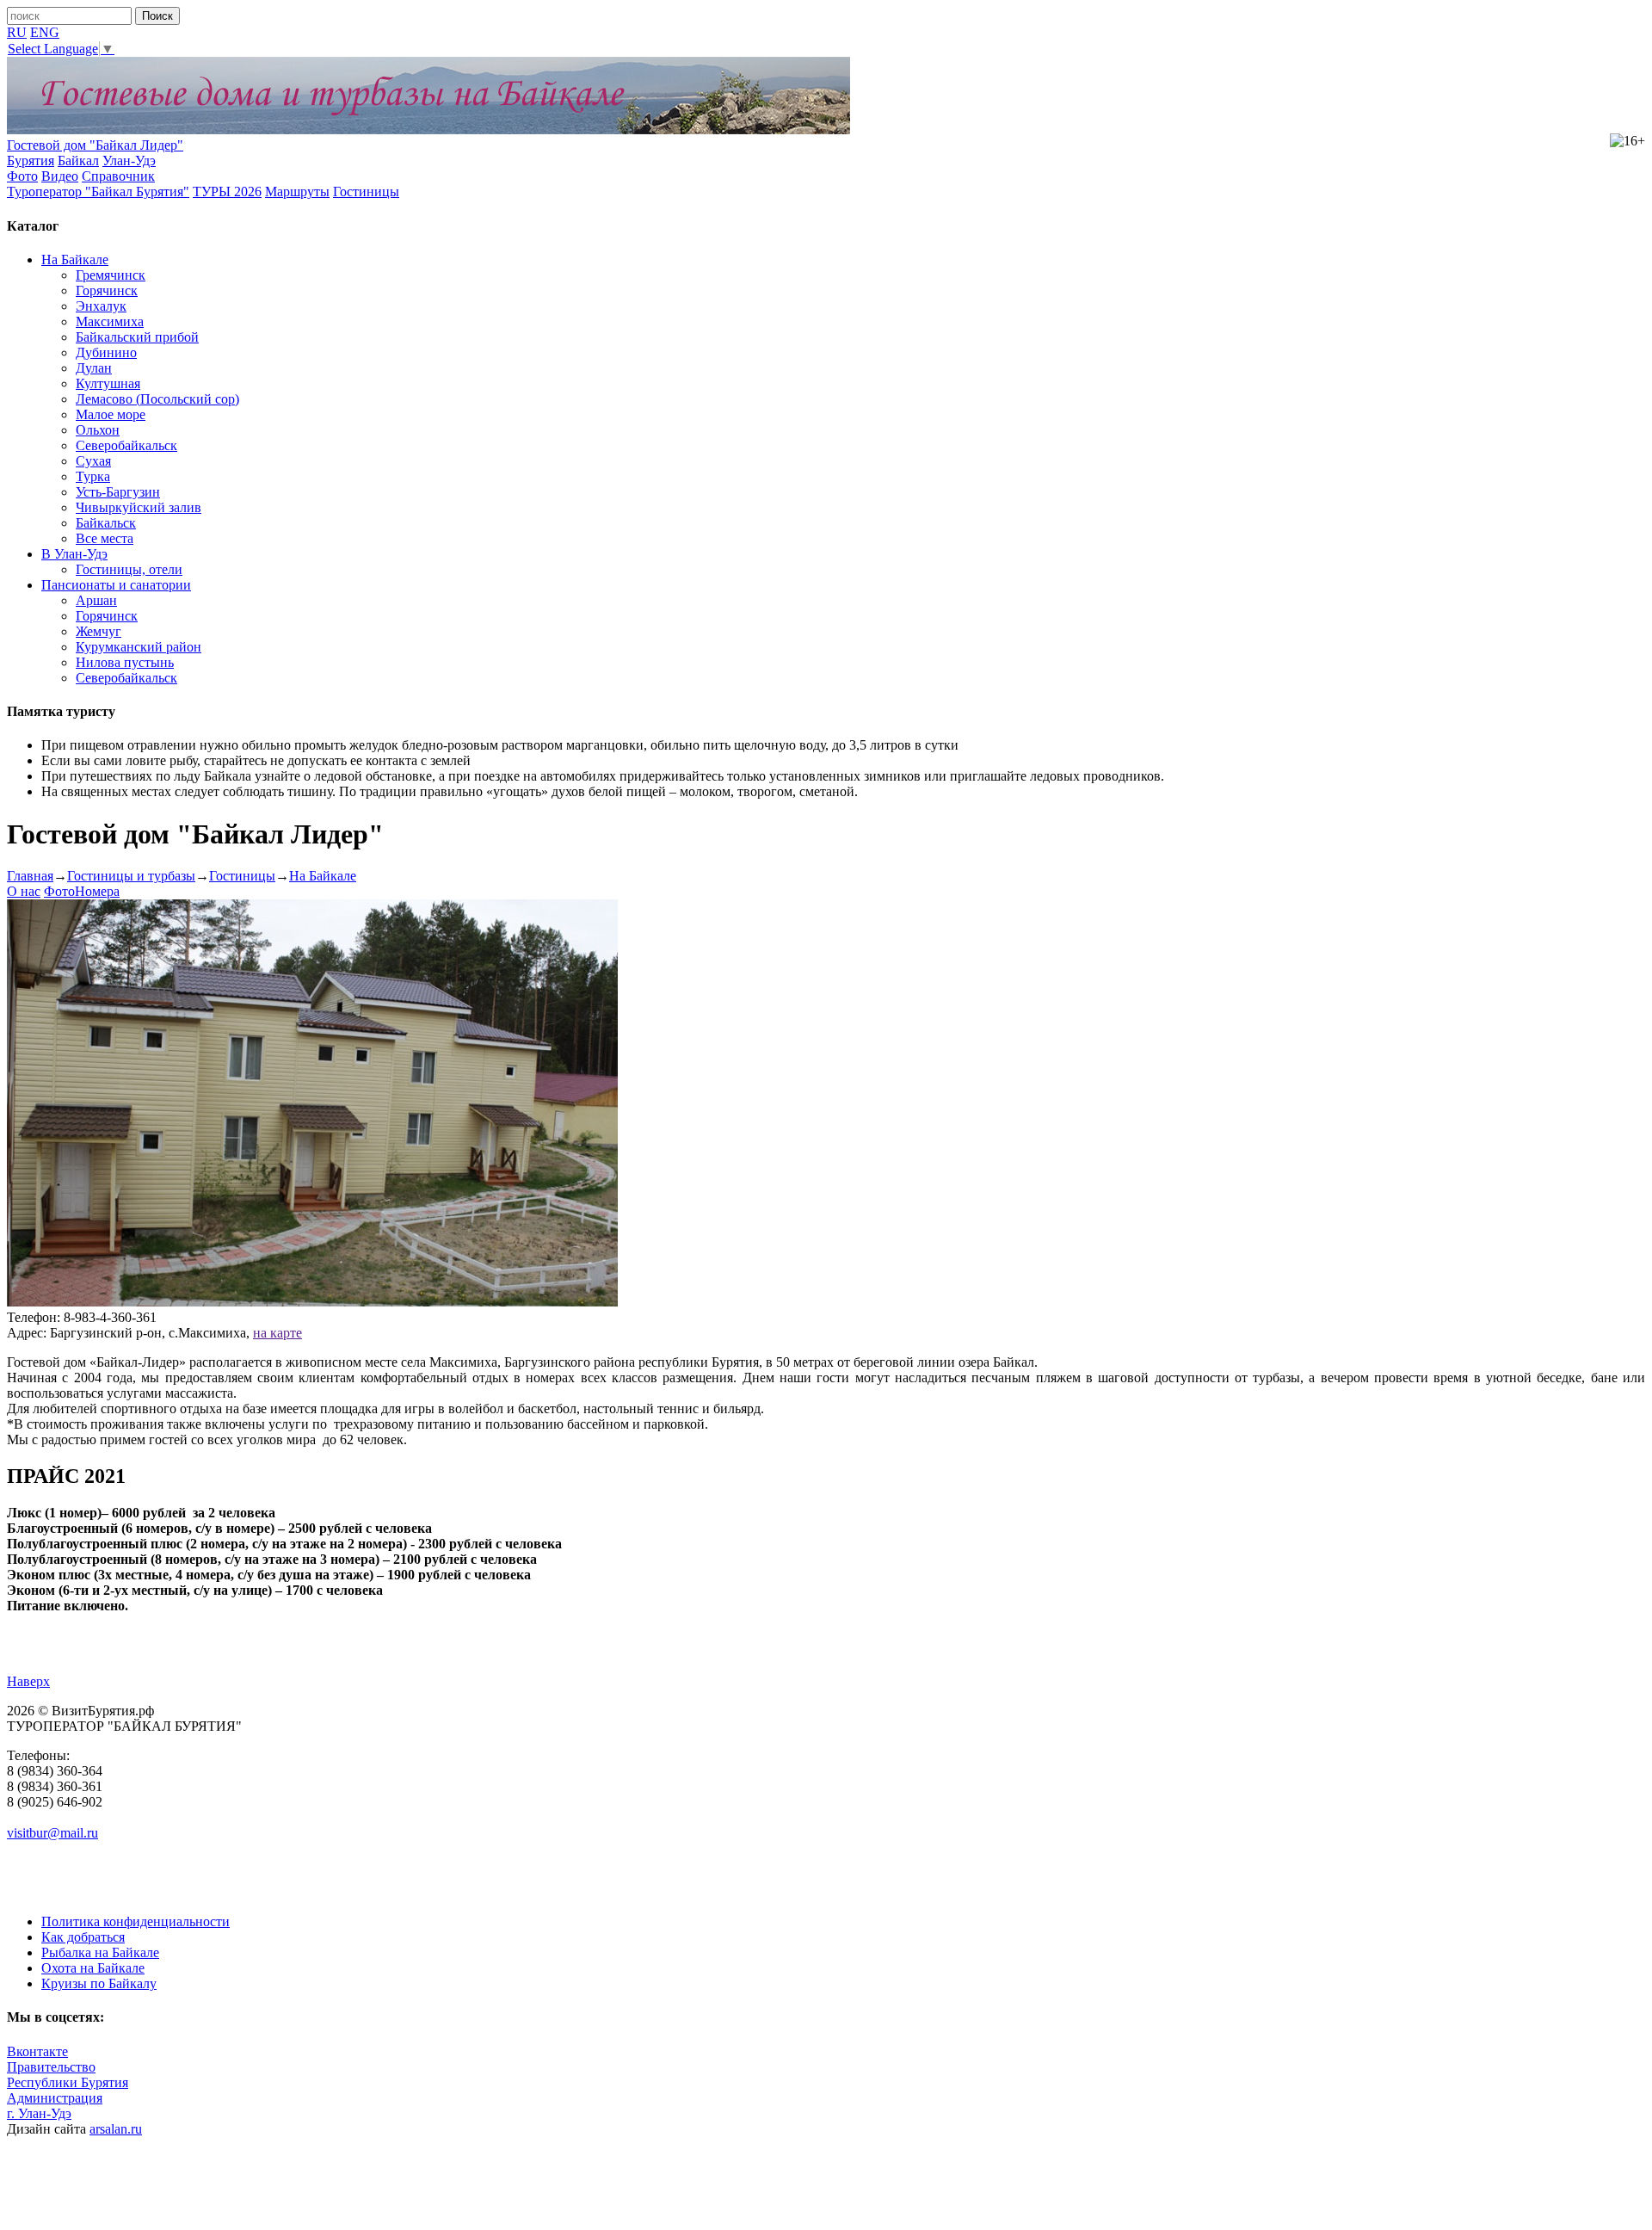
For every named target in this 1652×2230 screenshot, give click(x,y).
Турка (93, 476)
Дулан (94, 368)
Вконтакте (37, 2051)
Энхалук (101, 306)
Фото (22, 176)
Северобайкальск (126, 445)
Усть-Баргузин (118, 492)
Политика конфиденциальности (136, 1921)
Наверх (28, 1681)
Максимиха (110, 321)
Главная (30, 876)
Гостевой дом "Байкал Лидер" (95, 145)
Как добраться (83, 1937)
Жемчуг (99, 631)
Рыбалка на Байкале (100, 1952)
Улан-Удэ (129, 161)
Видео (60, 176)
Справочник (118, 176)
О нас (24, 891)
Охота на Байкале (93, 1968)
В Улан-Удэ (74, 554)
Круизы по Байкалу (99, 1983)
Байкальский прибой (137, 337)
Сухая (93, 461)
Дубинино (106, 352)
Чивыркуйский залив (139, 507)
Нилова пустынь (125, 662)
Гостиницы (366, 191)
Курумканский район (139, 647)
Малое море (111, 414)
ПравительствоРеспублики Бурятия (68, 2075)
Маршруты (297, 191)
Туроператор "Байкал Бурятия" (98, 191)
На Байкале (75, 259)
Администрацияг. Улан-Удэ (55, 2106)
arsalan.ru (116, 2129)
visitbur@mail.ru (52, 1833)
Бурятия (31, 161)
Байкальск (106, 523)
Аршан (96, 600)
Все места (105, 538)
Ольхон (98, 430)
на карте (277, 1333)
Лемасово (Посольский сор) (157, 399)
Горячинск (107, 290)
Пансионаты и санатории (116, 585)
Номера (97, 891)
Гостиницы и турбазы (131, 876)
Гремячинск (111, 275)
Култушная (108, 383)
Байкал (78, 161)
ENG (45, 32)
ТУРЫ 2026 (227, 191)
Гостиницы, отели (129, 569)
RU (17, 32)
